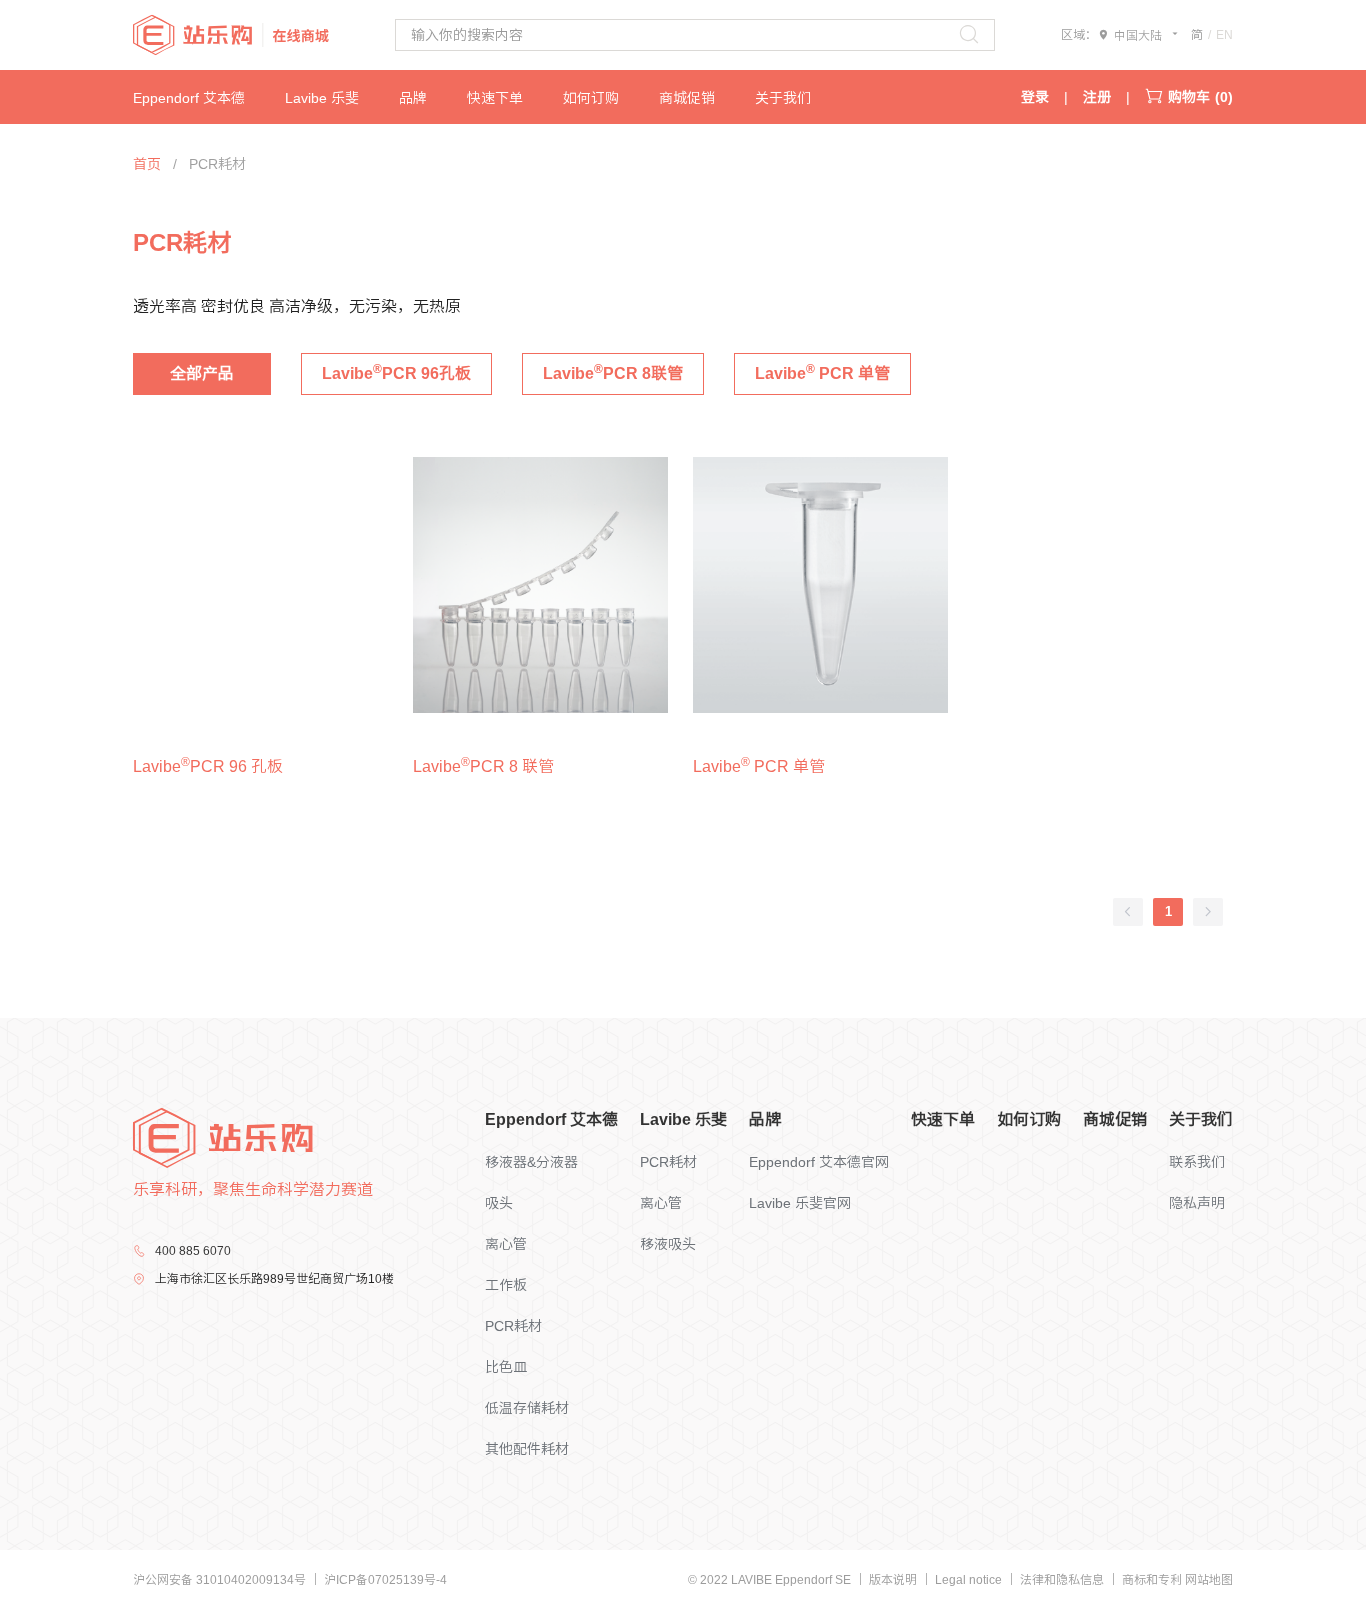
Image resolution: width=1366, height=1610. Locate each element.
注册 (1097, 97)
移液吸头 (668, 1244)
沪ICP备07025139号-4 (385, 1580)
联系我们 (1197, 1162)
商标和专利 (1153, 1580)
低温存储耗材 (527, 1408)
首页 (147, 164)
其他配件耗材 (527, 1449)
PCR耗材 (513, 1326)
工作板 (506, 1285)
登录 (1035, 97)
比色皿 (506, 1367)
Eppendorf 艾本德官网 (819, 1162)
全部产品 (202, 373)
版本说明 (894, 1580)
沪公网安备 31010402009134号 (221, 1580)
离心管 (506, 1244)
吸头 (499, 1203)
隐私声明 (1197, 1203)
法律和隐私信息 (1063, 1580)
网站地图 (1209, 1580)
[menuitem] (209, 97)
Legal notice (970, 1580)
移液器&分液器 (531, 1162)
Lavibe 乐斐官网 (800, 1203)
